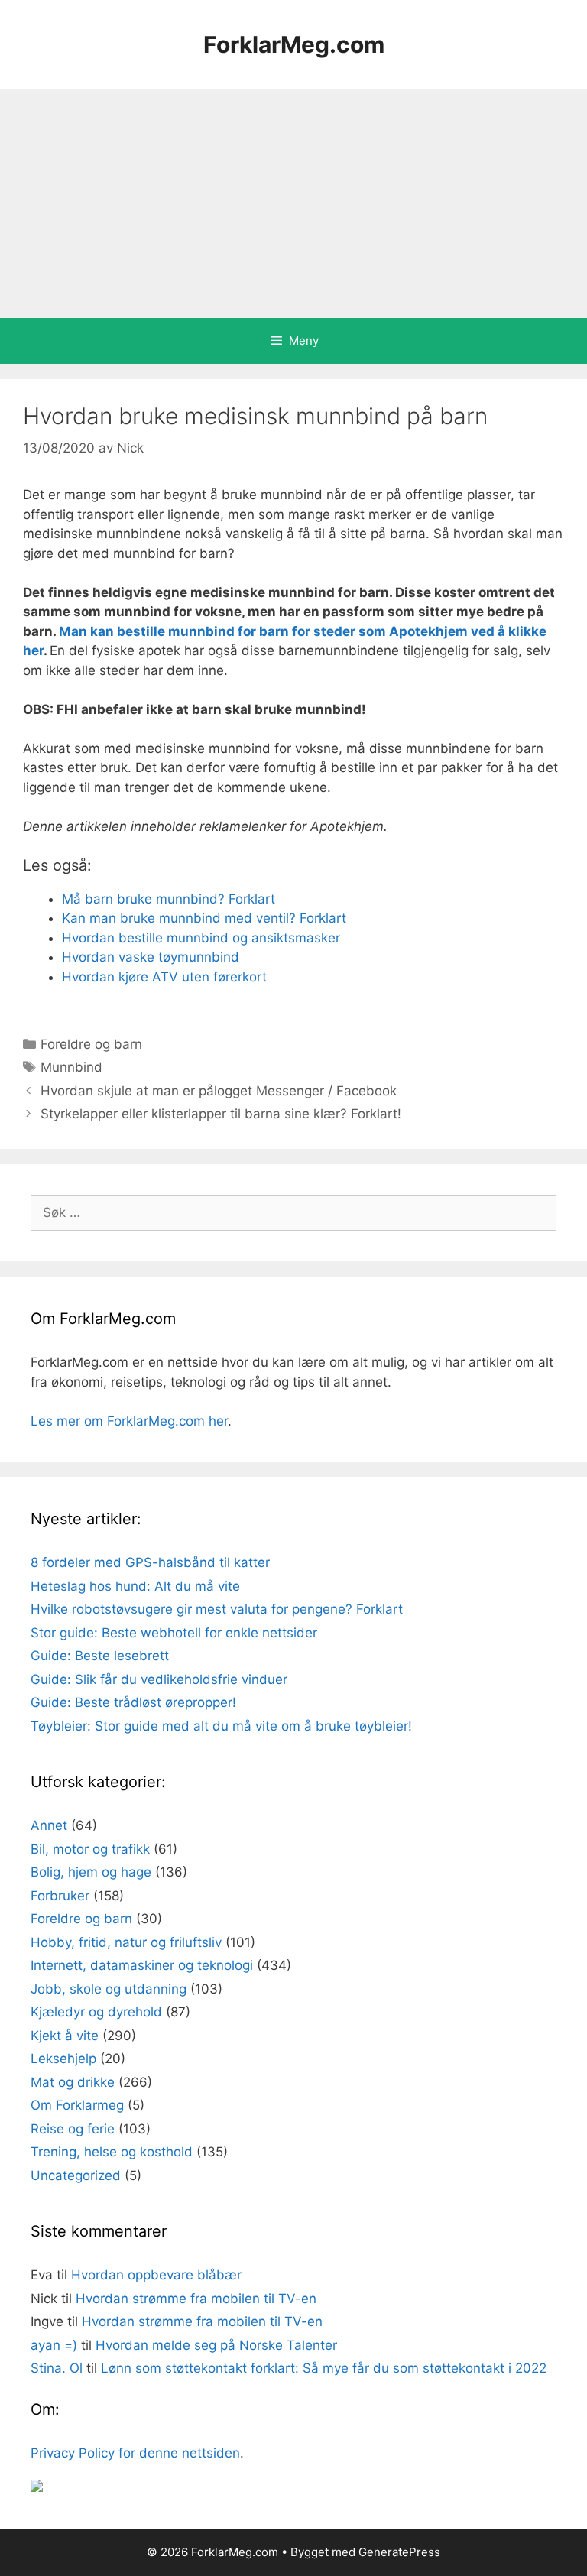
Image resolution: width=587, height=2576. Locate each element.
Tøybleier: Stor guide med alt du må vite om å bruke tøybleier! (221, 1726)
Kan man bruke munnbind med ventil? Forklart (204, 918)
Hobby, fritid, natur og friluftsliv (126, 1942)
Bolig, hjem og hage (91, 1872)
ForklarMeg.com (294, 44)
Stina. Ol (57, 2368)
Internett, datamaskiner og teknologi (142, 1965)
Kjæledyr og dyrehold (96, 2012)
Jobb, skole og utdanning (109, 1989)
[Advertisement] (293, 203)
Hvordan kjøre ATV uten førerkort (164, 977)
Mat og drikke (73, 2082)
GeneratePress (399, 2552)
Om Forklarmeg (77, 2105)
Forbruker (60, 1896)
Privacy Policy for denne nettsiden (135, 2453)
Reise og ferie (73, 2129)
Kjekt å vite (65, 2036)
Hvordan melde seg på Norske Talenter (216, 2345)
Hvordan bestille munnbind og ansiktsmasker (201, 938)
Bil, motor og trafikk (90, 1849)
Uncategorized (76, 2175)
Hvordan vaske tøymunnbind (151, 957)
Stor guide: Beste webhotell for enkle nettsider (174, 1633)
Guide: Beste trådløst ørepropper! (133, 1702)
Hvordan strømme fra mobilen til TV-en (196, 2299)
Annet (49, 1825)
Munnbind (71, 1067)
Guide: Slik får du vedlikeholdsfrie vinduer (159, 1679)
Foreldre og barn (91, 1044)
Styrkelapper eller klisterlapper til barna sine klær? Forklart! (221, 1114)
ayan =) (54, 2345)
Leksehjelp (63, 2059)
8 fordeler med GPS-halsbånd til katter (150, 1562)
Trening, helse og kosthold (112, 2152)
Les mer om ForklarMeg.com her (129, 1421)
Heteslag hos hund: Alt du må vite (135, 1586)
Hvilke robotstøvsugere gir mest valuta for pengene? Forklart (217, 1609)
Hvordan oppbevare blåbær (156, 2275)
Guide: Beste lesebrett (100, 1656)
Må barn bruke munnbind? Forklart (169, 899)
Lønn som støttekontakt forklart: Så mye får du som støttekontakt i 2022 (324, 2368)
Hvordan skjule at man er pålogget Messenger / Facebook (219, 1091)
